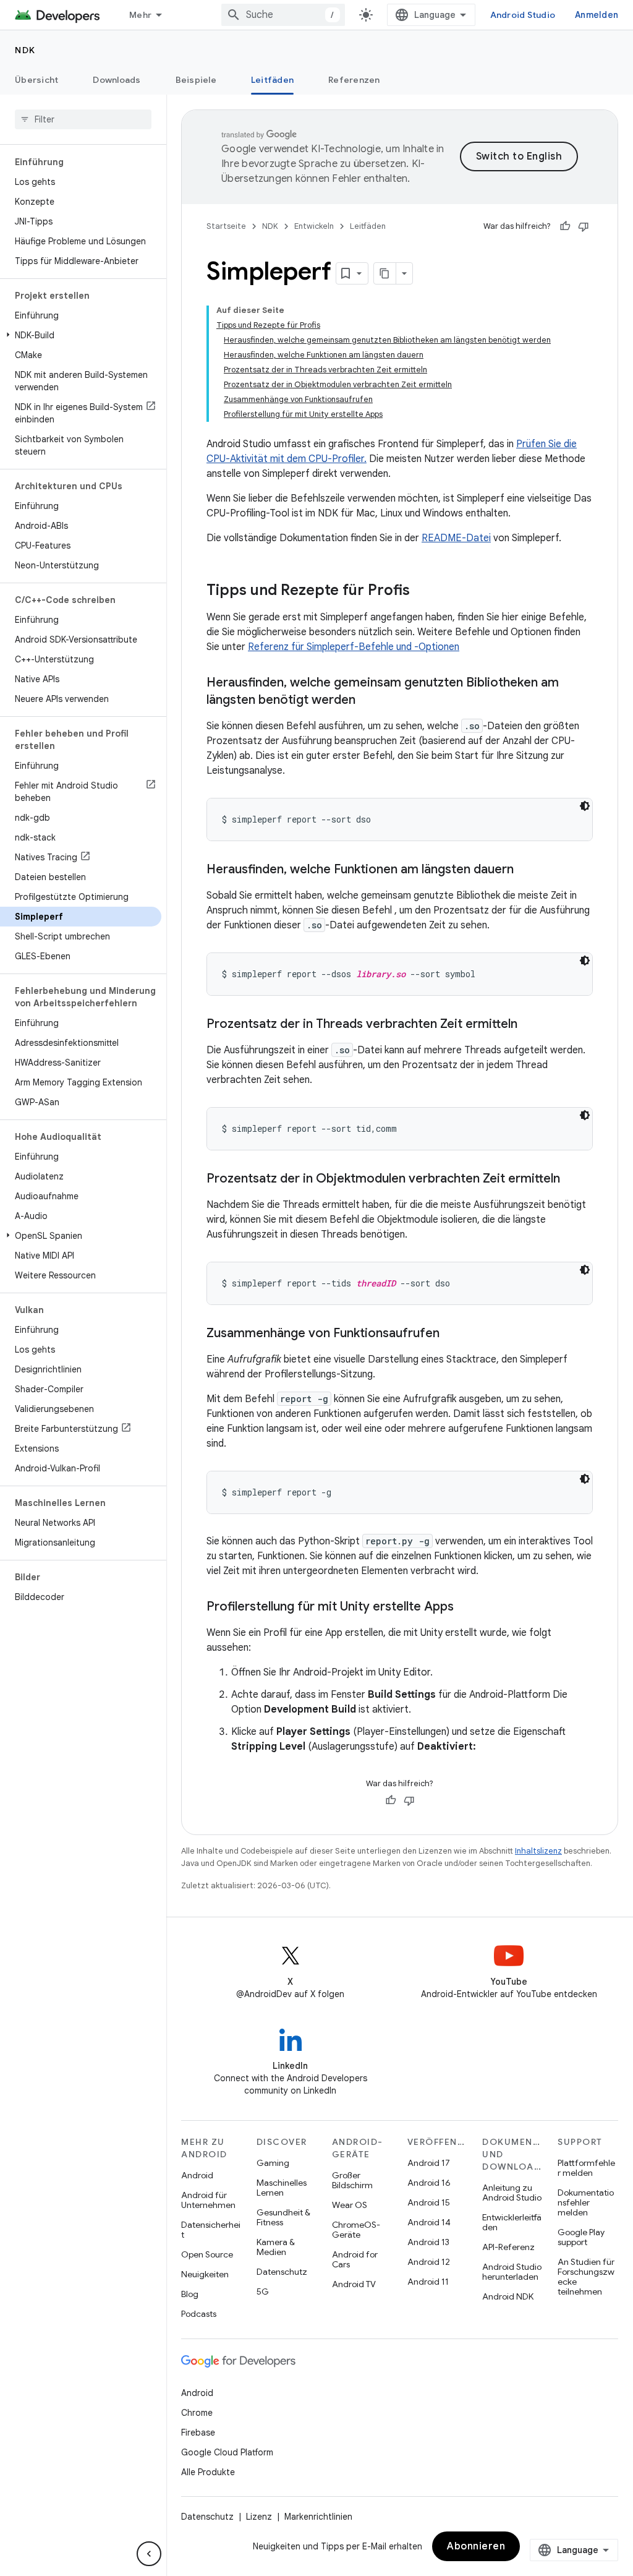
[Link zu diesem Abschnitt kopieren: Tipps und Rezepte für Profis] (422, 591)
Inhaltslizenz (538, 1851)
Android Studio (523, 15)
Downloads (117, 80)
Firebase (198, 2433)
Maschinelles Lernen (282, 2188)
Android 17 (429, 2163)
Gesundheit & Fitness (283, 2217)
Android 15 (429, 2202)
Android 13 (428, 2242)
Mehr (140, 15)
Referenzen (354, 80)
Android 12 (429, 2262)
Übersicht (36, 80)
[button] (81, 335)
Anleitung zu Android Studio (512, 2193)
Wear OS (350, 2205)
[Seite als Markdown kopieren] (385, 273)
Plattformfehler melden (586, 2168)
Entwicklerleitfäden (512, 2222)
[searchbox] (83, 119)
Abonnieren (476, 2546)
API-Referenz (508, 2247)
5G (263, 2291)
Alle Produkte (208, 2472)
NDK (25, 50)
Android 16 (429, 2183)
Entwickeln (314, 226)
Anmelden (597, 15)
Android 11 (428, 2282)
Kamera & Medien (276, 2247)
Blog (190, 2294)
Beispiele (196, 80)
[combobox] (283, 15)
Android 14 (429, 2222)
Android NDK (508, 2296)
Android (197, 2175)
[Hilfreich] (565, 226)
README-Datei (456, 538)
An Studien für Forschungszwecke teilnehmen (586, 2277)
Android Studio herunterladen (512, 2272)
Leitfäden (272, 80)
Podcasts (199, 2314)
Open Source (207, 2254)
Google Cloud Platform (227, 2452)
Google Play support (581, 2237)
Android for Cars (355, 2259)
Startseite (226, 226)
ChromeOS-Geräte (356, 2230)
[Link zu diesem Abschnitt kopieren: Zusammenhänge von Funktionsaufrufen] (452, 1334)
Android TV (354, 2284)
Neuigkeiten (205, 2274)
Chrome (197, 2413)
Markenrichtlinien (318, 2517)
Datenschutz (282, 2272)
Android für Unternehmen (208, 2200)
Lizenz (259, 2517)
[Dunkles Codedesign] (585, 806)
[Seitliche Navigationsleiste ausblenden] (149, 2554)
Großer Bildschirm (352, 2180)
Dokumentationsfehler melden (586, 2202)
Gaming (273, 2163)
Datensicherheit (211, 2230)
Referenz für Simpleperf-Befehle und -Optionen (354, 647)
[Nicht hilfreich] (584, 226)
